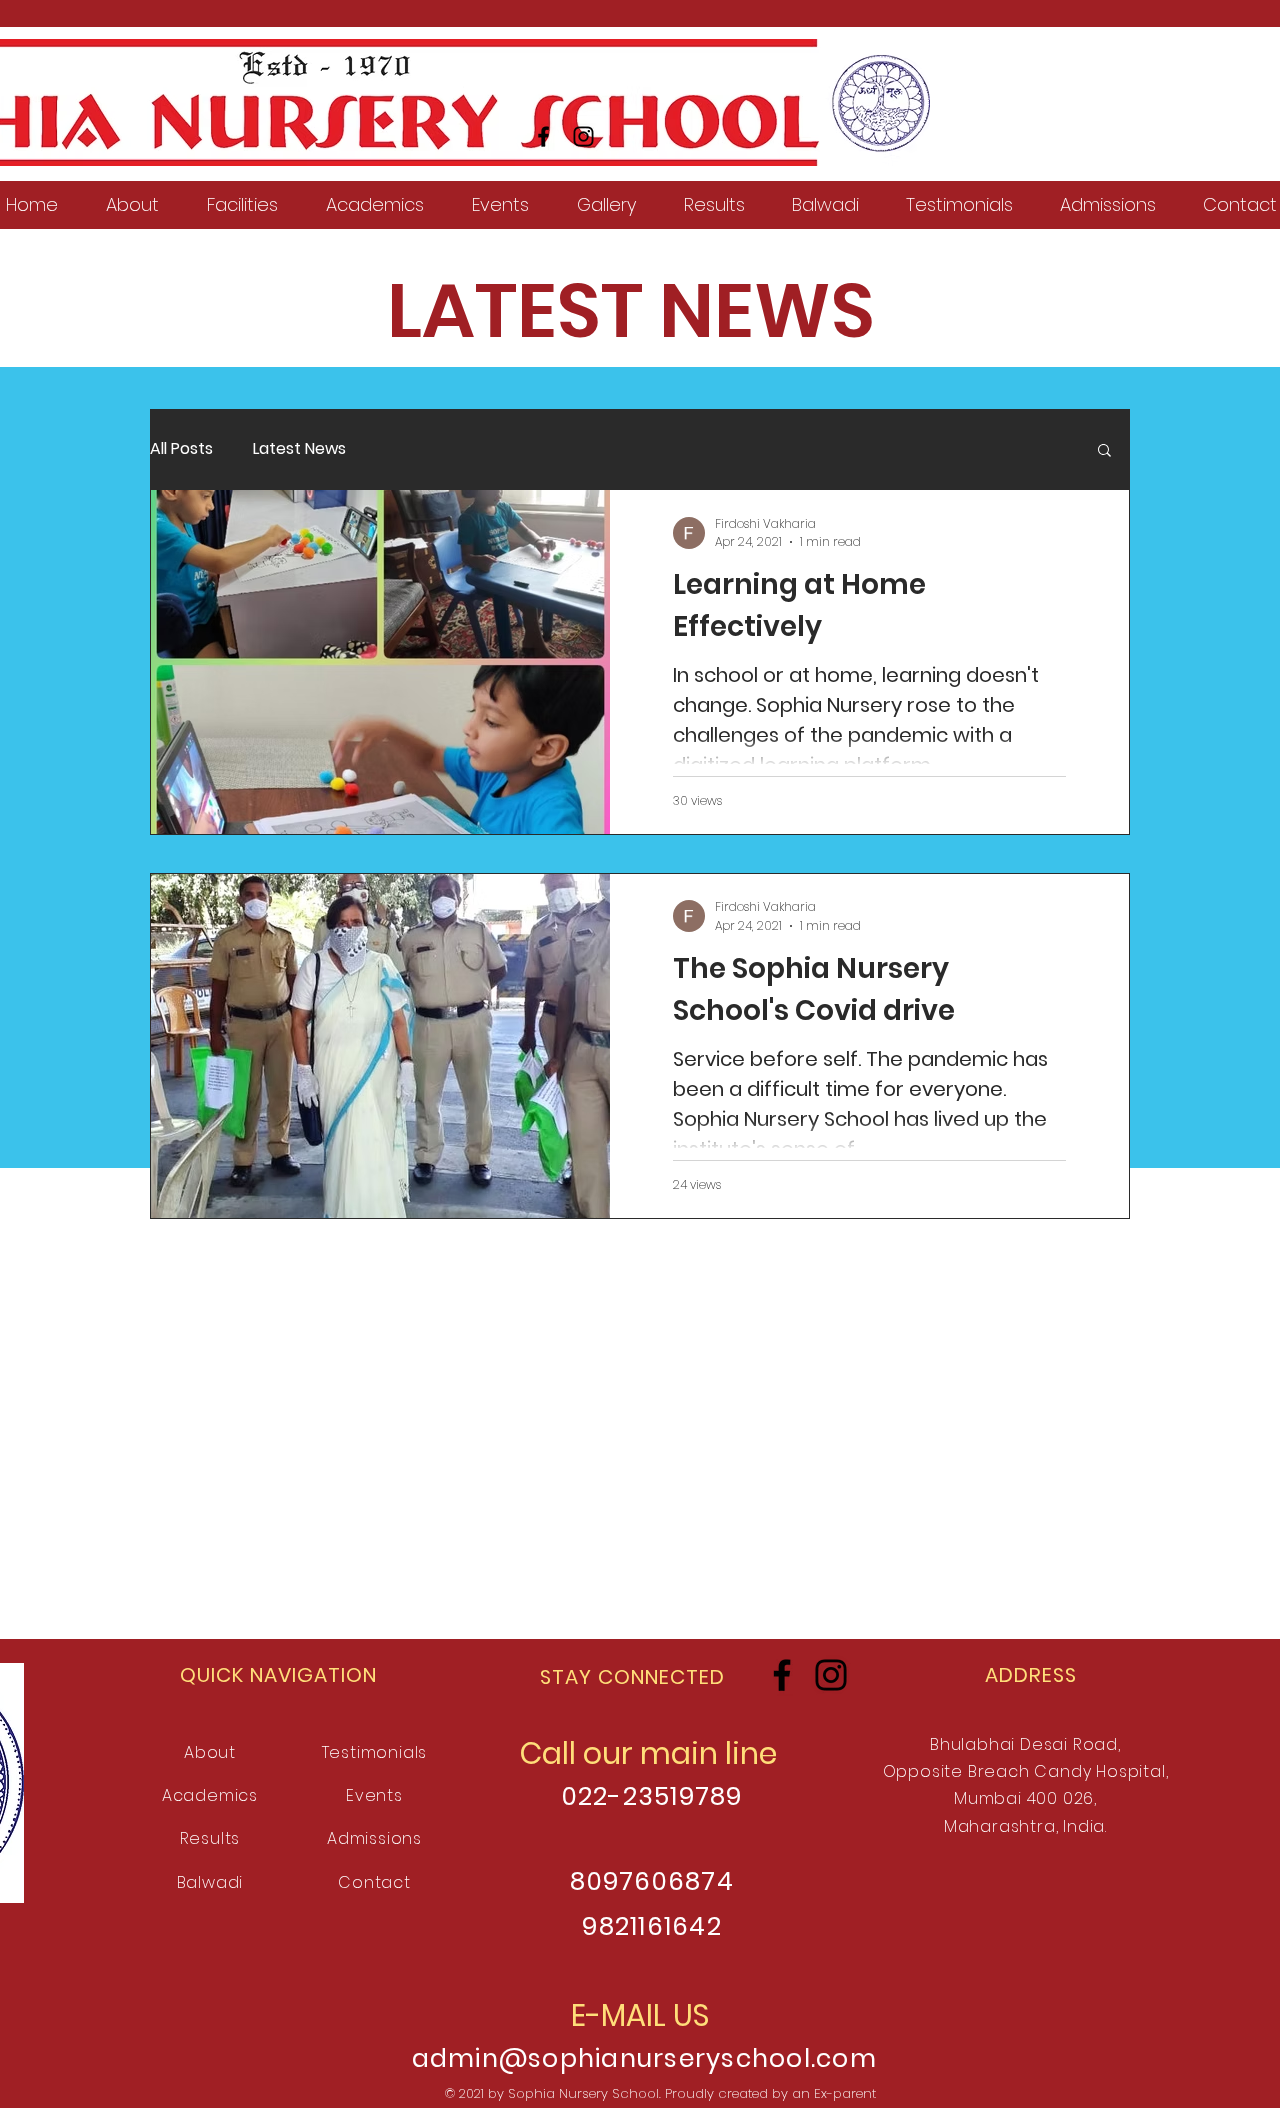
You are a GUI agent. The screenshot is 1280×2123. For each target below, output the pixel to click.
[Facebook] (543, 136)
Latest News (299, 449)
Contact (374, 1882)
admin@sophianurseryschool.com (644, 2058)
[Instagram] (583, 136)
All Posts (181, 449)
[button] (1104, 451)
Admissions (374, 1838)
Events (374, 1795)
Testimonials (375, 1752)
